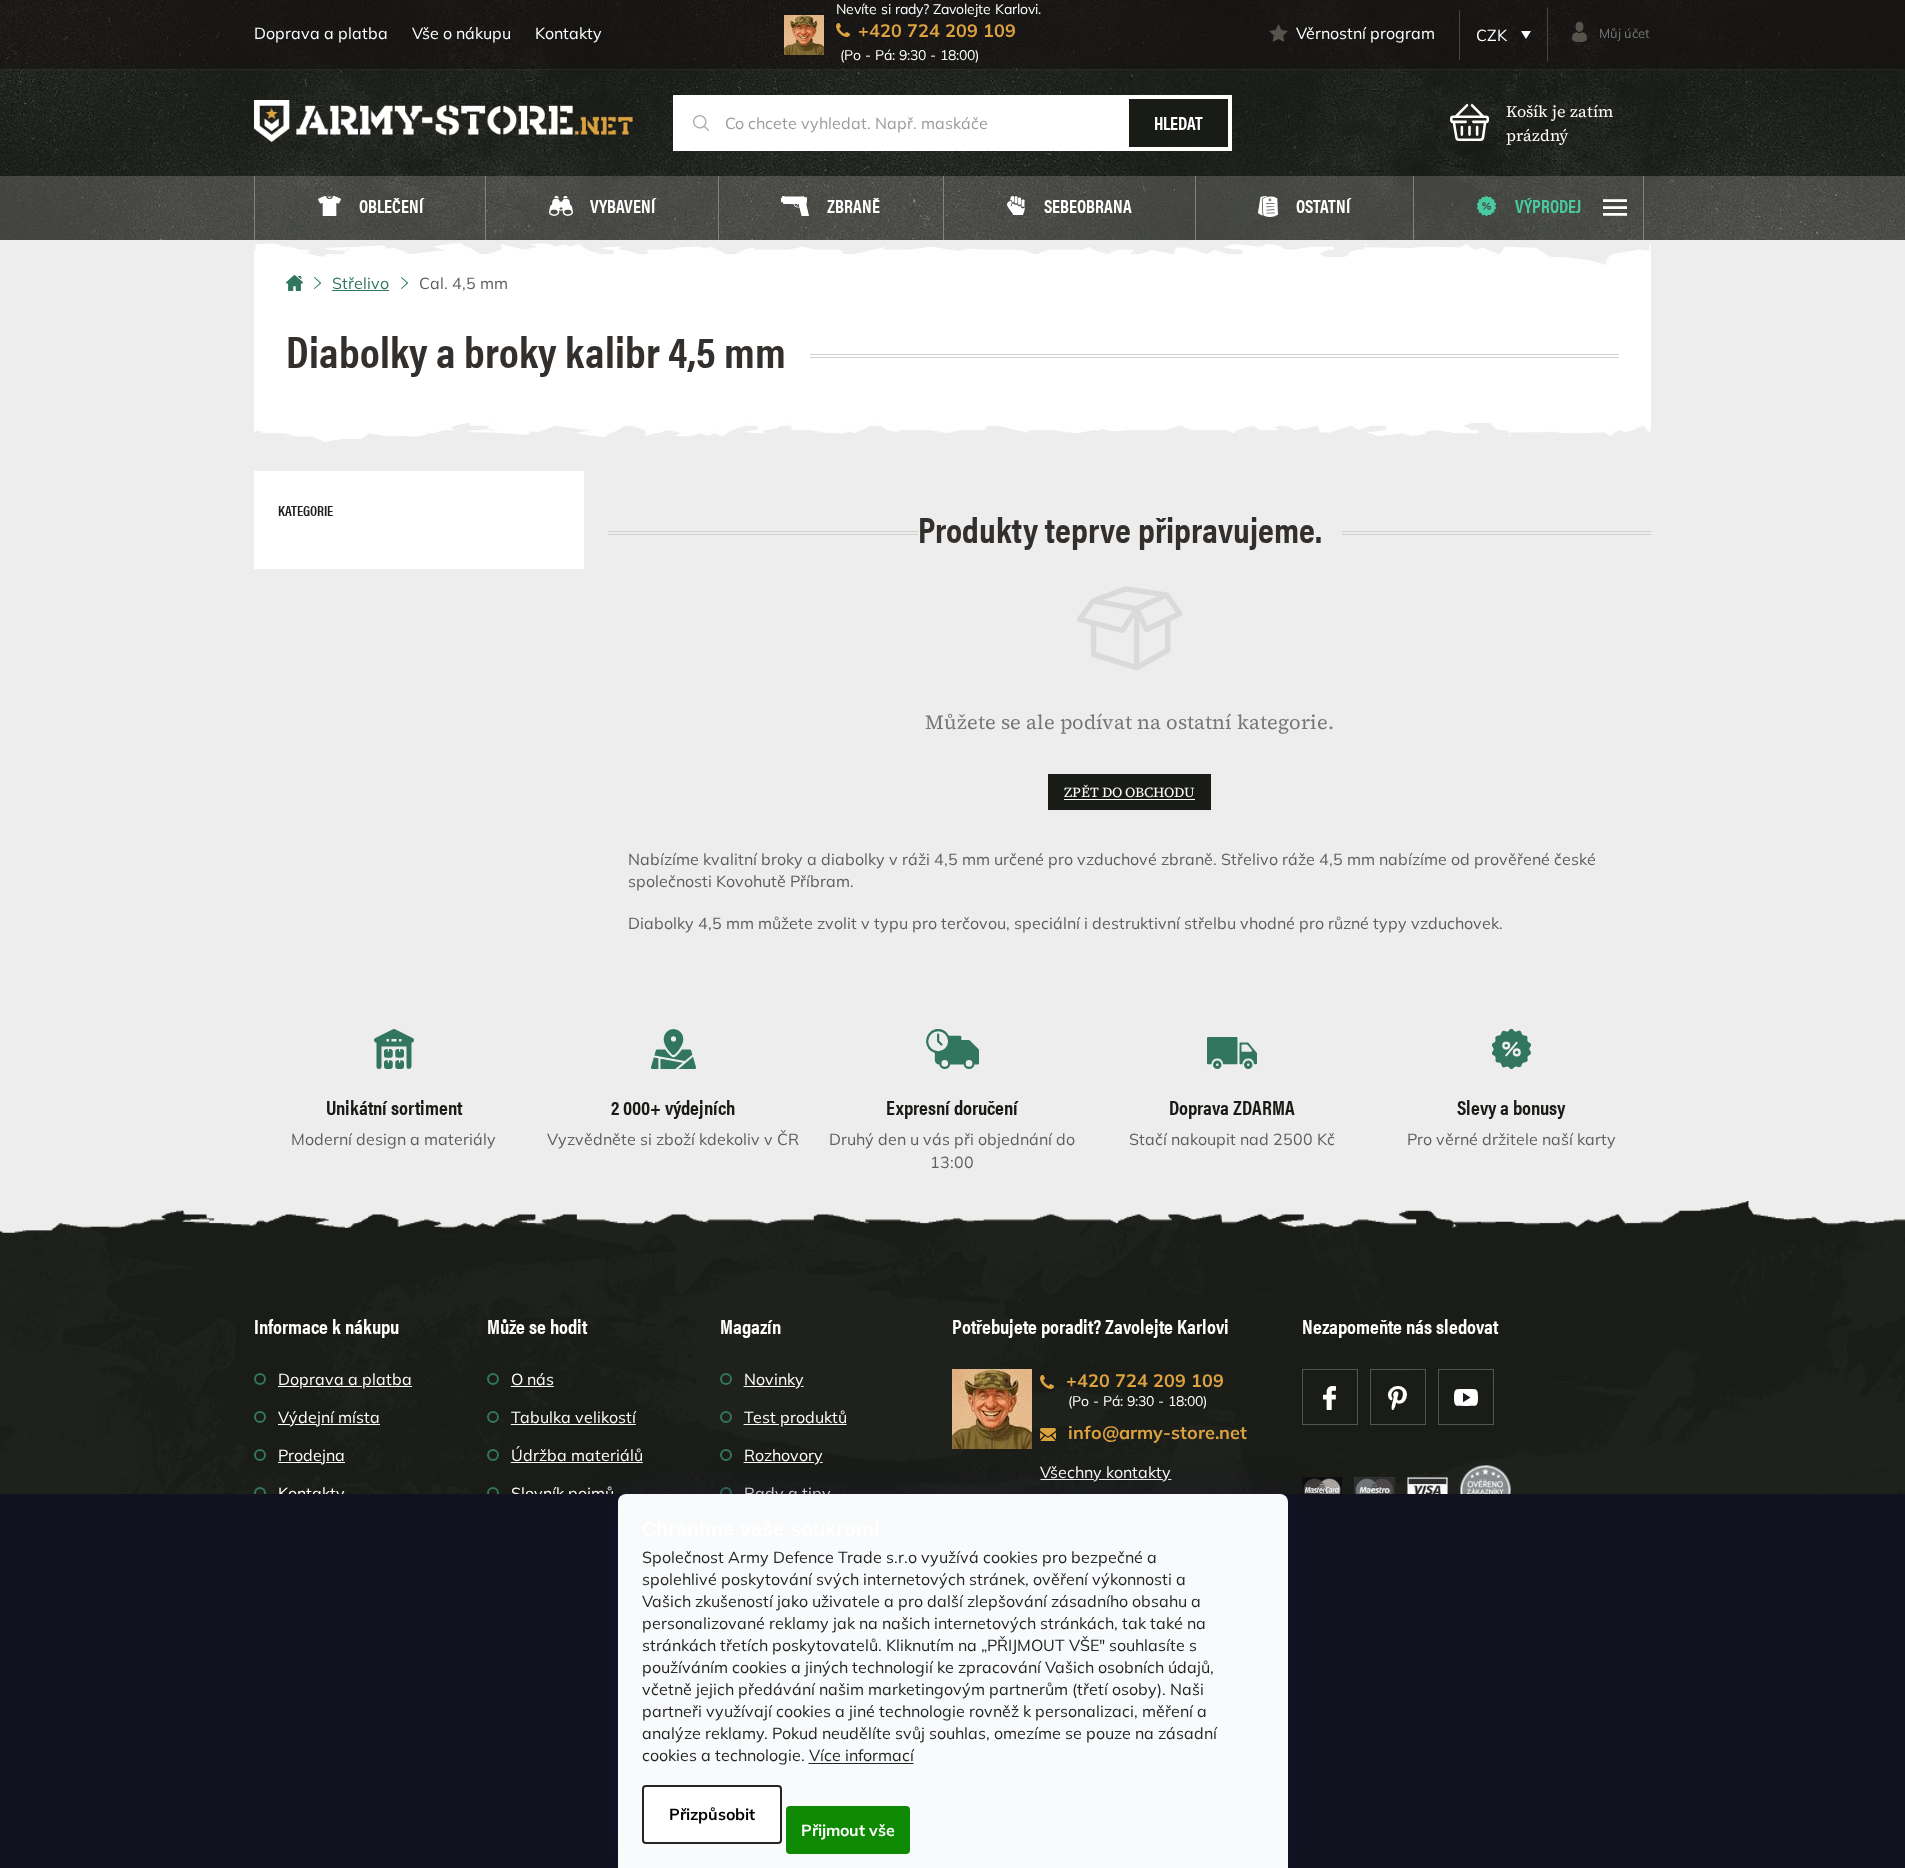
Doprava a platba (321, 33)
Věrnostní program (1365, 33)
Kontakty (568, 33)
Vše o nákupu (461, 33)
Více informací (861, 1755)
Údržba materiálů (577, 1455)
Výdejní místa (329, 1417)
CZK (1493, 35)
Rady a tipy (787, 1493)
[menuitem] (370, 208)
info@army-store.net (1157, 1432)
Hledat (1178, 122)
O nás (532, 1379)
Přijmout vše (848, 1830)
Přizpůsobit (712, 1814)
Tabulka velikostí (573, 1417)
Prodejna (311, 1455)
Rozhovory (783, 1455)
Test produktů (795, 1417)
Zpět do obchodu (1129, 792)
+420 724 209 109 (1145, 1380)
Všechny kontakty (1105, 1472)
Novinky (774, 1379)
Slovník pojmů (562, 1493)
